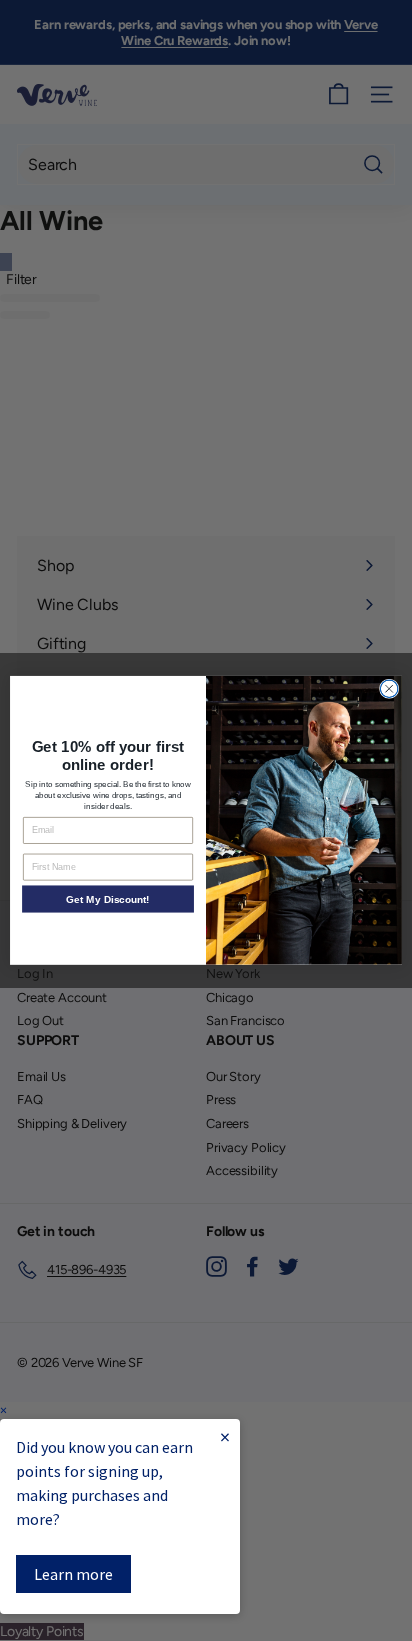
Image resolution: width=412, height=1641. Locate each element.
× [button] (3, 1410)
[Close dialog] (389, 689)
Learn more (73, 1574)
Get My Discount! (107, 899)
